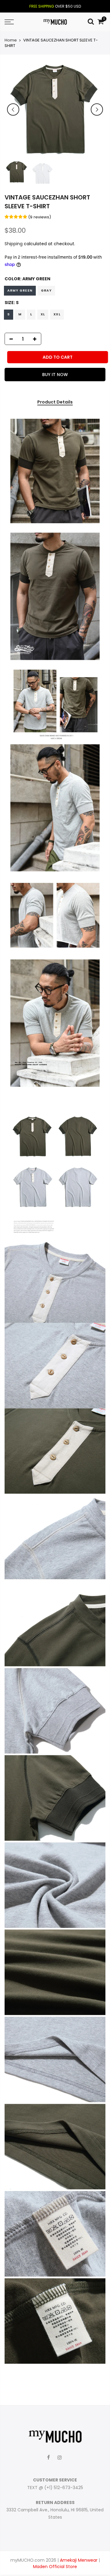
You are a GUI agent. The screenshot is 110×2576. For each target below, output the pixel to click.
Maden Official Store (55, 2567)
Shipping (14, 244)
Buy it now (55, 375)
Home (11, 40)
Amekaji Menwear (79, 2560)
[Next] (97, 109)
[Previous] (13, 109)
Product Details (55, 402)
